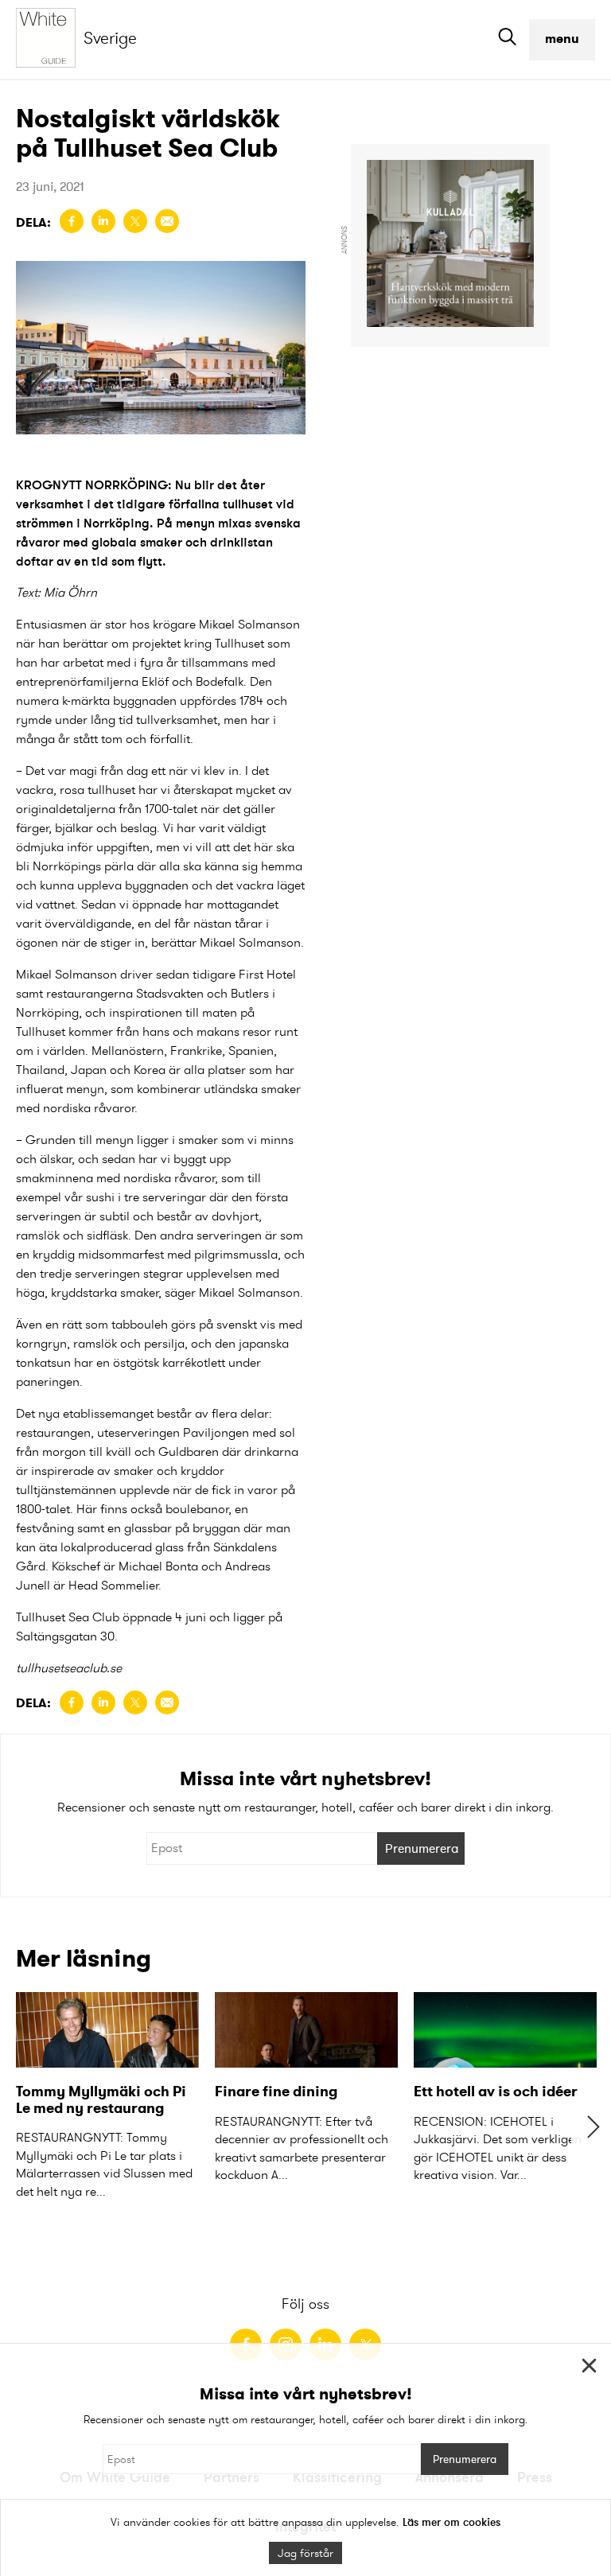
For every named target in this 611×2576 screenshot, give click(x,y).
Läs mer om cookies (451, 2522)
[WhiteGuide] (50, 39)
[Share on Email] (167, 221)
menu (562, 39)
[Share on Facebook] (72, 221)
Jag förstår (305, 2553)
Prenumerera (422, 1848)
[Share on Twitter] (135, 221)
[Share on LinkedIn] (103, 221)
